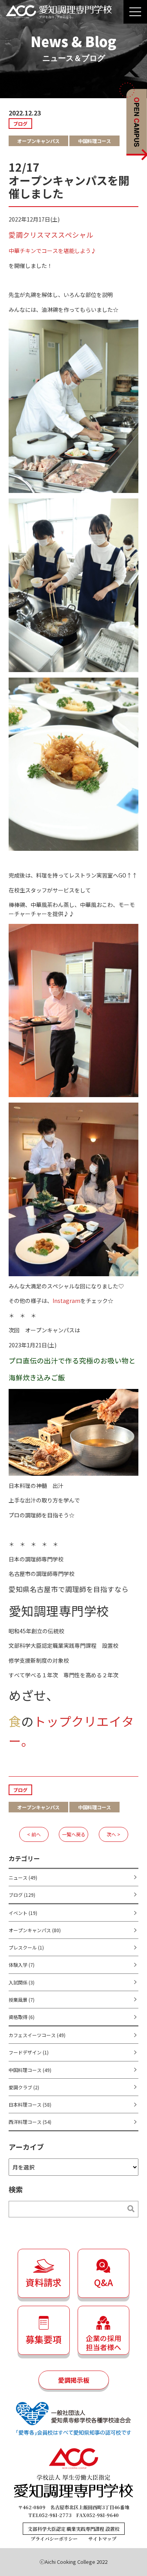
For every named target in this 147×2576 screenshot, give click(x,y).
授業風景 (22, 2000)
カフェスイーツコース (37, 2035)
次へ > (113, 1834)
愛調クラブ (24, 2087)
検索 (127, 2209)
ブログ (22, 1895)
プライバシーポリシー (54, 2538)
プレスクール (26, 1947)
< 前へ (34, 1834)
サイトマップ (102, 2538)
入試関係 (22, 1982)
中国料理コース (30, 2070)
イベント (23, 1913)
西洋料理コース (30, 2122)
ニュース (23, 1877)
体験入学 (22, 1965)
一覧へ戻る (74, 1834)
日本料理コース (30, 2104)
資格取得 (22, 2017)
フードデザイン (29, 2052)
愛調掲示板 (74, 2380)
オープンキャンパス (35, 1930)
